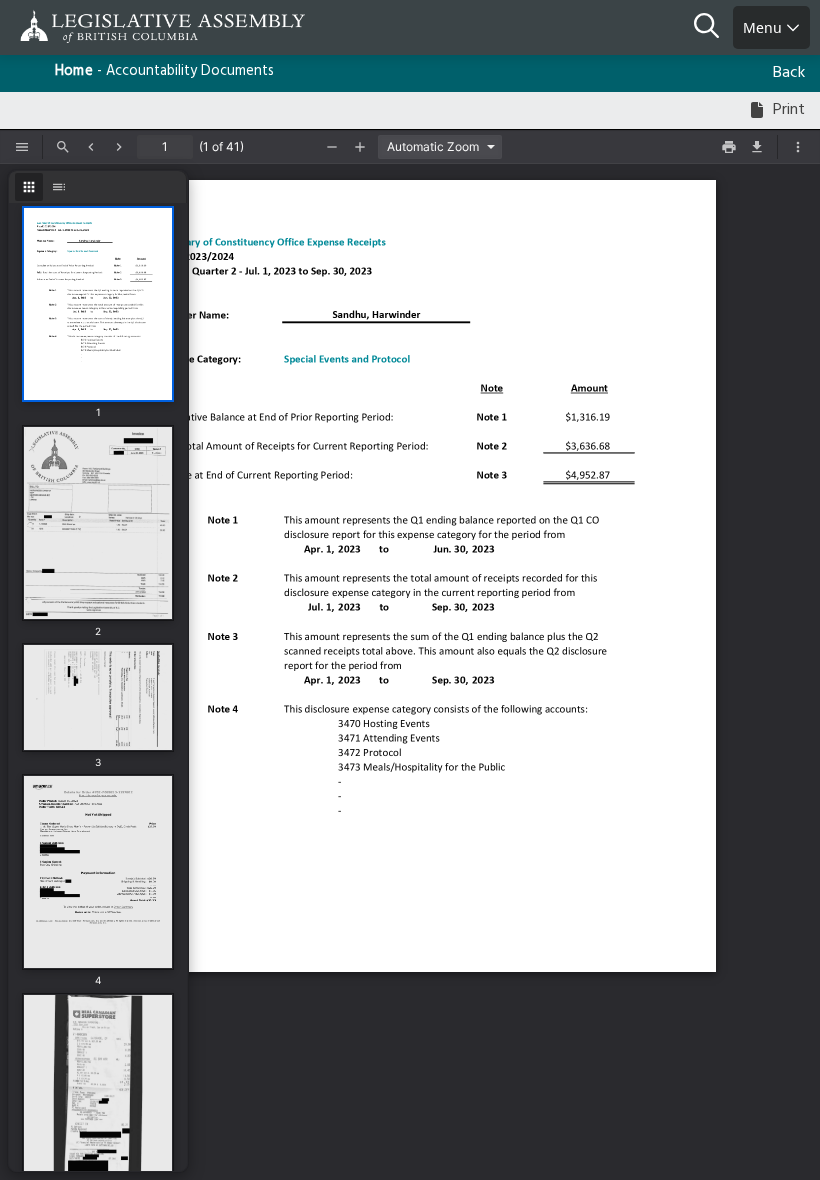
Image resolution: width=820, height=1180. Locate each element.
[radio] (29, 187)
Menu (764, 27)
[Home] (80, 26)
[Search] (713, 28)
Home (74, 71)
